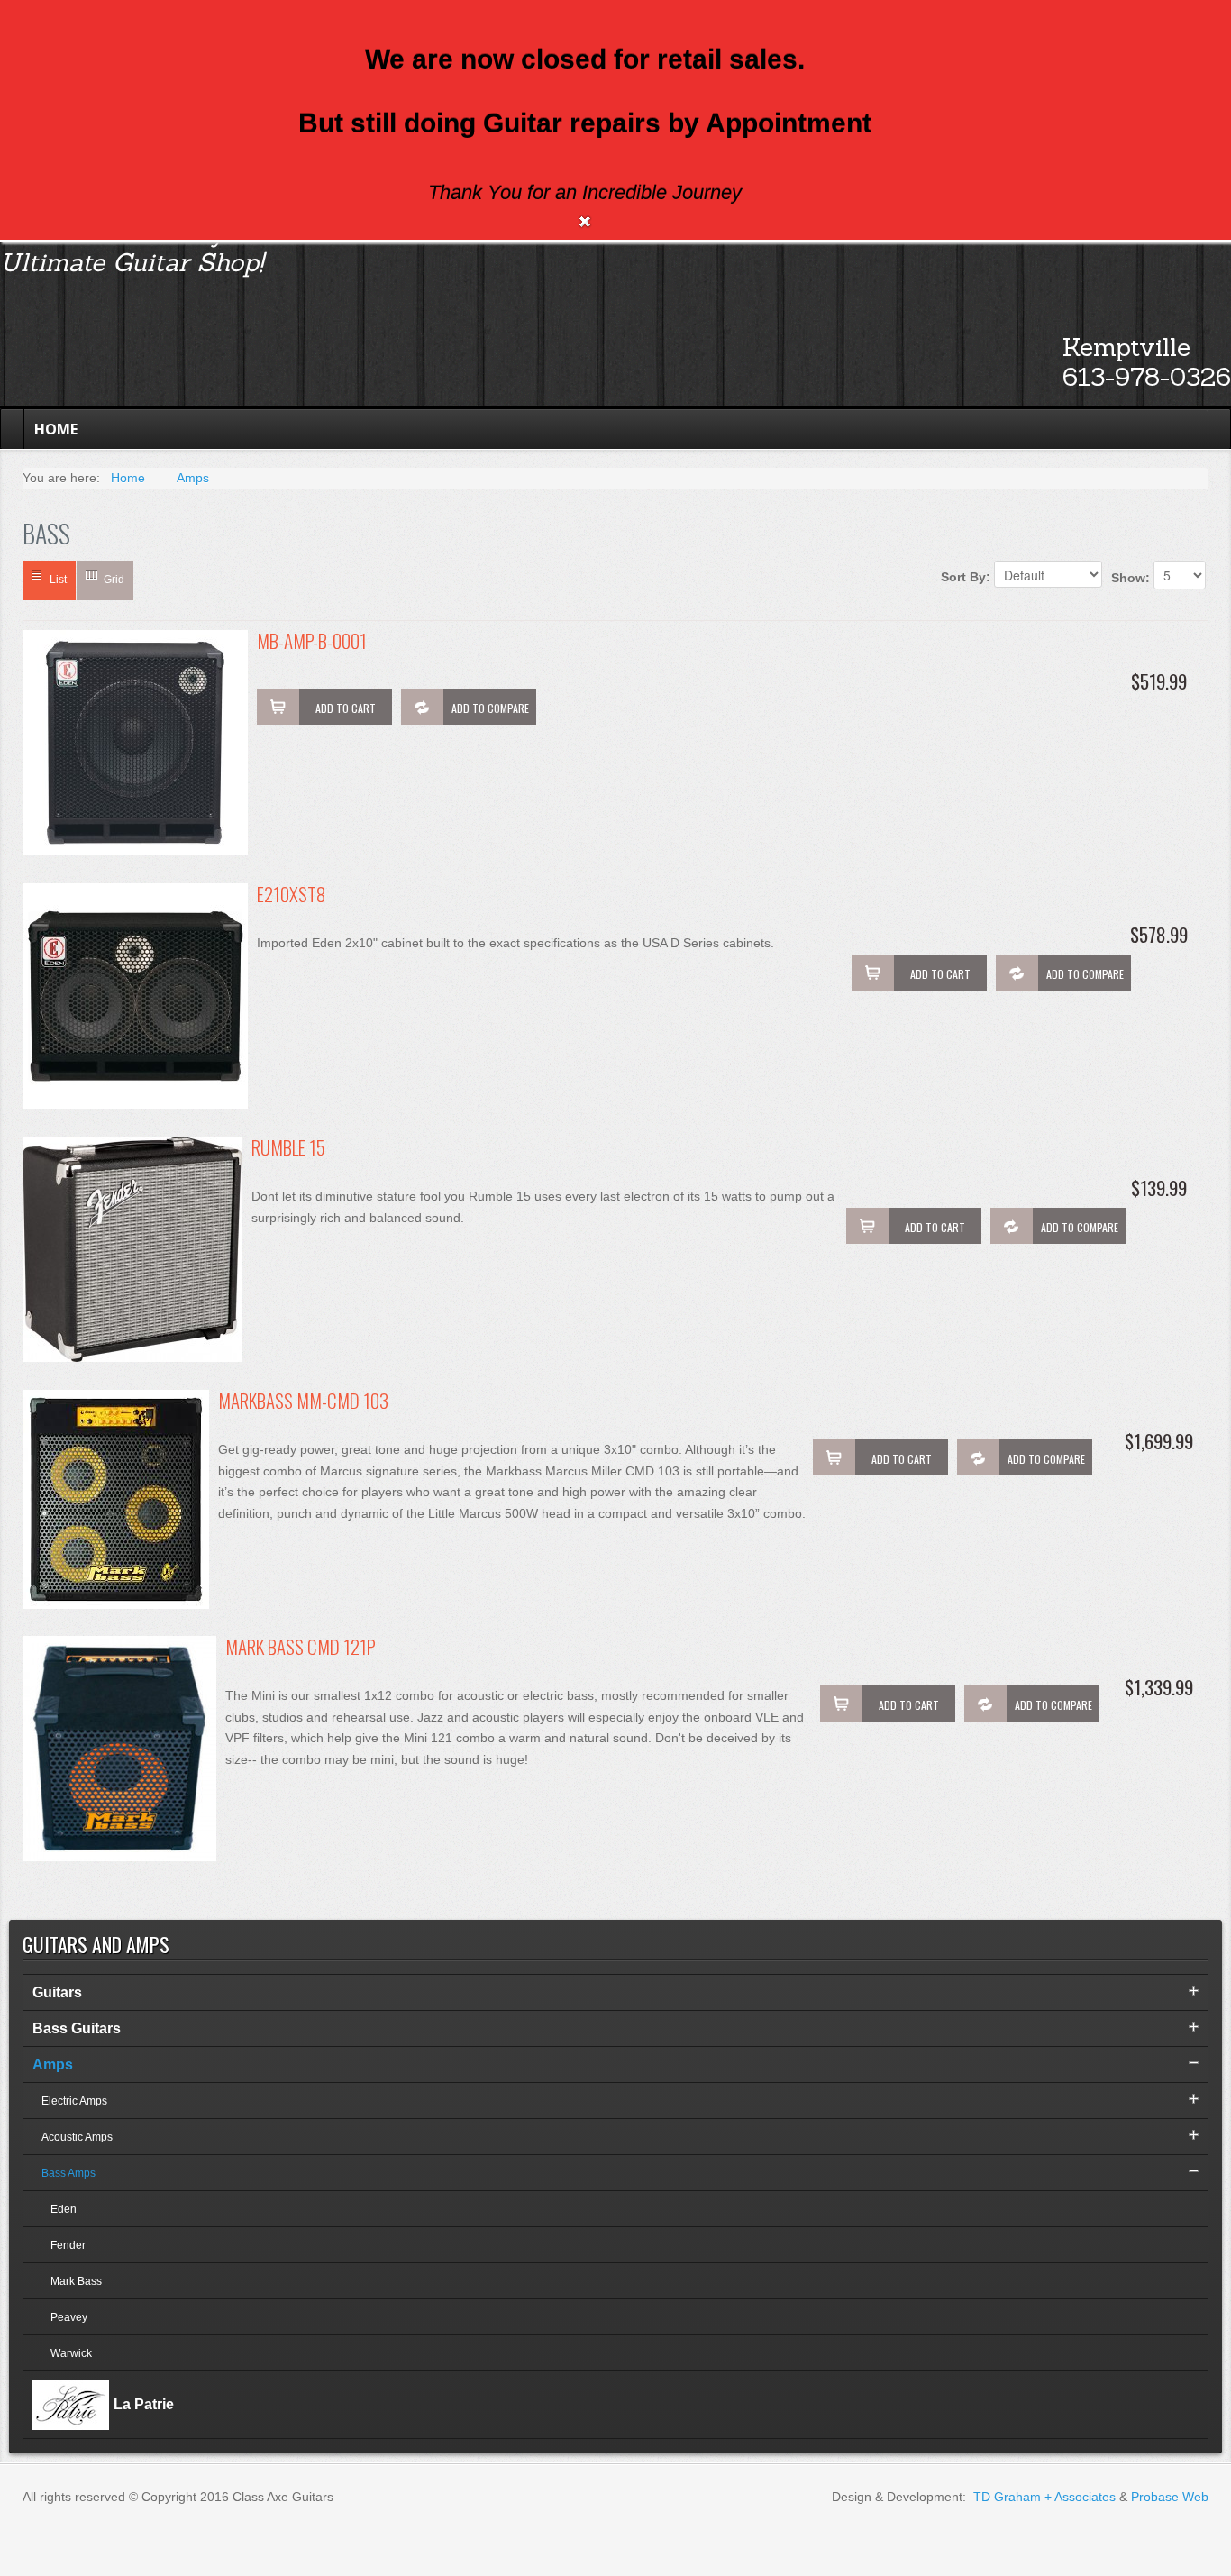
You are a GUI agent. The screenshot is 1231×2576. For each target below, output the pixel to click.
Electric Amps (74, 2101)
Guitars (57, 1992)
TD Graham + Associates (1044, 2497)
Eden (64, 2209)
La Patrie (144, 2404)
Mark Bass (76, 2281)
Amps (53, 2064)
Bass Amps (68, 2173)
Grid (114, 580)
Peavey (69, 2317)
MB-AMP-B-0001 (312, 642)
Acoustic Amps (77, 2137)
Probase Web (1170, 2497)
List (58, 580)
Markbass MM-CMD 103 (303, 1402)
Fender (68, 2245)
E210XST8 (291, 895)
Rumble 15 (288, 1149)
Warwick (71, 2353)
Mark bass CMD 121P (301, 1648)
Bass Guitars (77, 2028)
